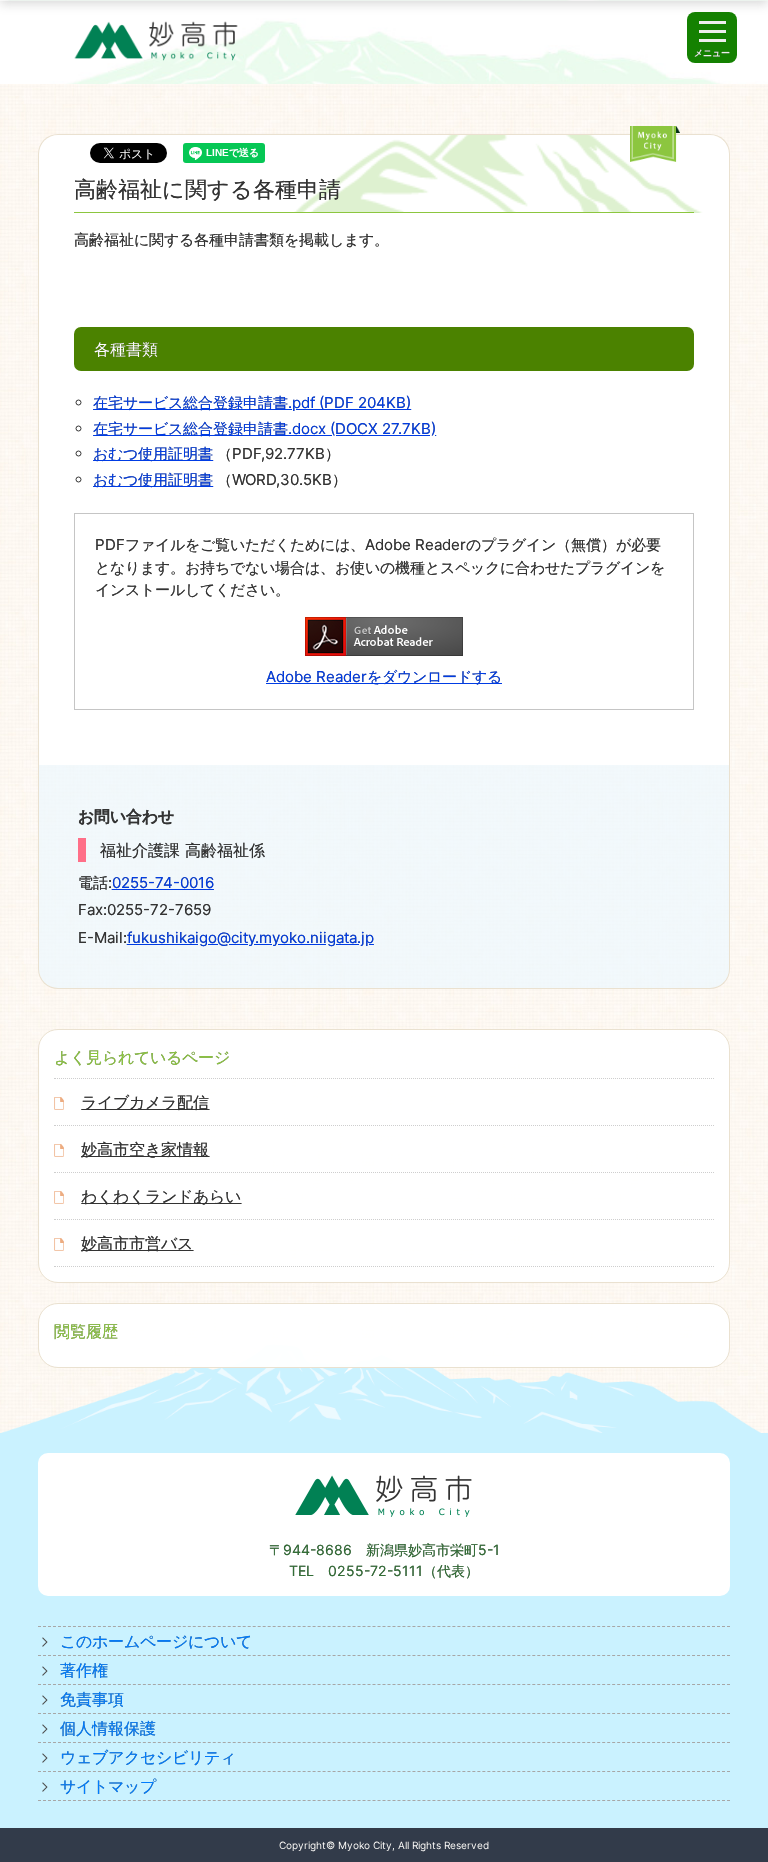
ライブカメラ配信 (145, 1102)
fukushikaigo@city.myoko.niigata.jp (250, 937)
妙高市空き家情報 (145, 1149)
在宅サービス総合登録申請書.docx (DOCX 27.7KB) (264, 428)
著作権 (84, 1670)
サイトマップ (108, 1786)
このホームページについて (156, 1641)
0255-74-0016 (163, 882)
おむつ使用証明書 (153, 453)
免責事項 (92, 1699)
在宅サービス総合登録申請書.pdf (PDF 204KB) (252, 402)
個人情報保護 (108, 1728)
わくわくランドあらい (161, 1196)
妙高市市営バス (137, 1243)
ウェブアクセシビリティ (148, 1757)
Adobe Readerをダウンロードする (384, 676)
